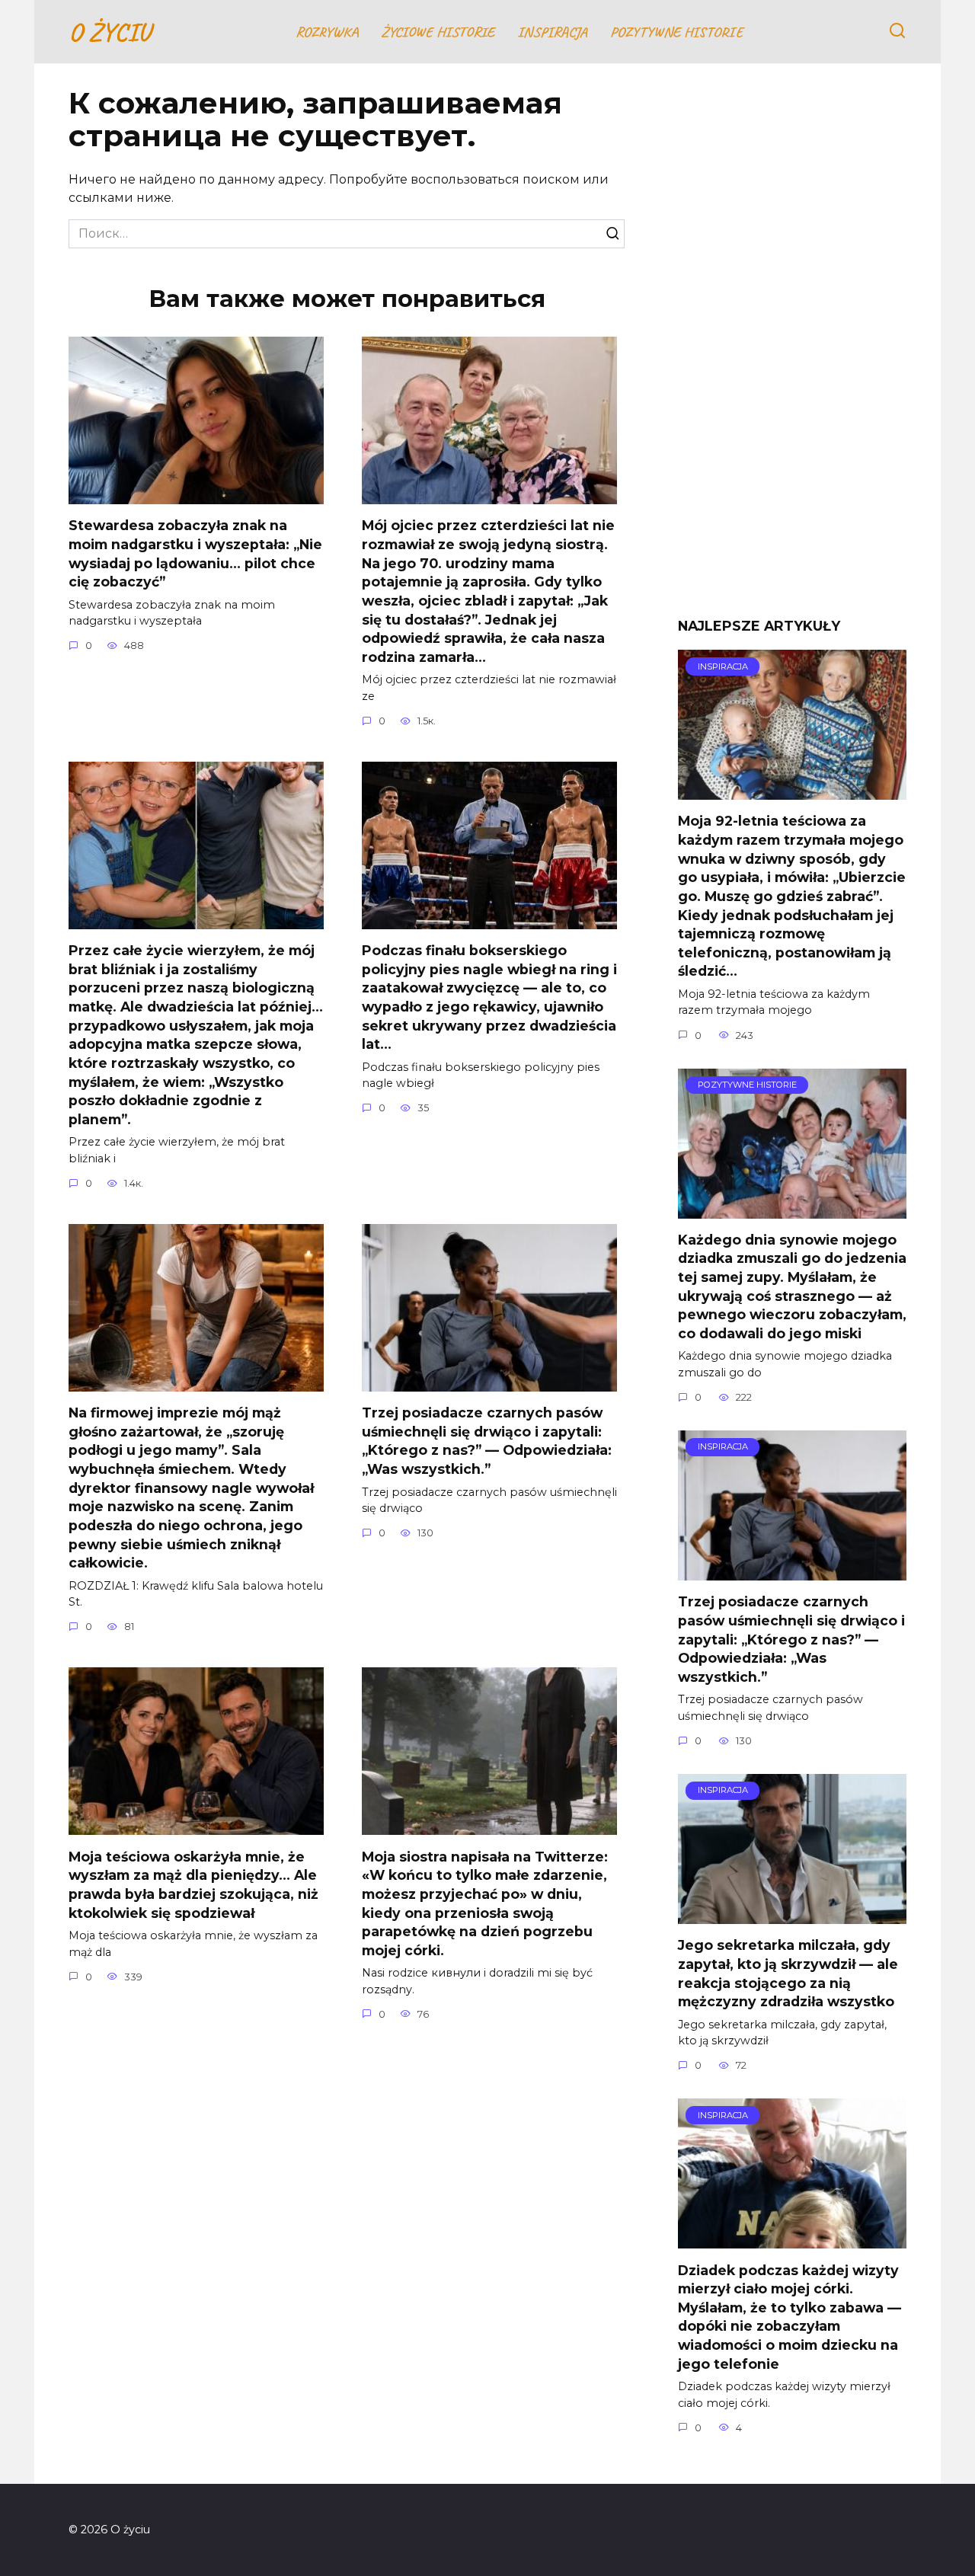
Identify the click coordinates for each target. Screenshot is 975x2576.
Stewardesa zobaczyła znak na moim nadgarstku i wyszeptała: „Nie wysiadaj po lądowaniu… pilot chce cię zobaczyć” (195, 553)
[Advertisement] (792, 352)
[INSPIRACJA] (792, 790)
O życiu (109, 32)
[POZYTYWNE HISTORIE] (792, 1209)
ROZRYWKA (327, 32)
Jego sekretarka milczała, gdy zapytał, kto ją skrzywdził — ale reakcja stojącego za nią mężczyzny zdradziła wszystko (788, 1973)
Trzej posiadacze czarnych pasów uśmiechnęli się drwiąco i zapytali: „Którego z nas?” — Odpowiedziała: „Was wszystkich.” (487, 1441)
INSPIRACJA (552, 32)
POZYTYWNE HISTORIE (676, 32)
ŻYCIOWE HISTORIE (438, 32)
